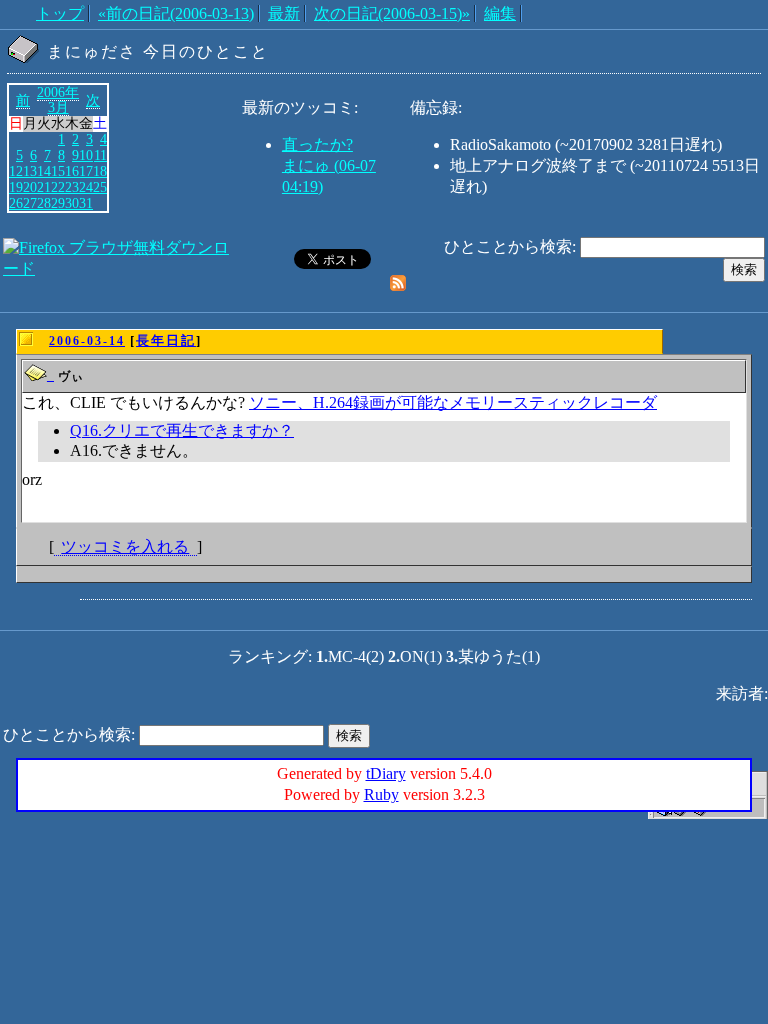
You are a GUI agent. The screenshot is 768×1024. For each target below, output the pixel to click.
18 (100, 171)
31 (86, 203)
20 (30, 187)
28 (44, 203)
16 (72, 171)
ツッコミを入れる (125, 546)
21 (44, 187)
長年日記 (166, 340)
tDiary (386, 773)
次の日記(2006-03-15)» (392, 13)
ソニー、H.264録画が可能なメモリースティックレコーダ (453, 402)
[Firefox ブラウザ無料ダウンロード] (120, 268)
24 (86, 187)
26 (16, 203)
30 (72, 203)
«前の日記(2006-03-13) (176, 13)
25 (100, 187)
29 (58, 203)
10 (86, 155)
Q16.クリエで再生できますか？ (182, 430)
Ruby (381, 794)
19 (16, 187)
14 (44, 171)
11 (100, 155)
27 (30, 203)
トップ (60, 13)
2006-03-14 (87, 341)
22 (58, 187)
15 (58, 171)
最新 (284, 13)
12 (16, 171)
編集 (500, 13)
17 (86, 171)
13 (30, 171)
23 (72, 187)
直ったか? (317, 144)
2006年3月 (58, 100)
